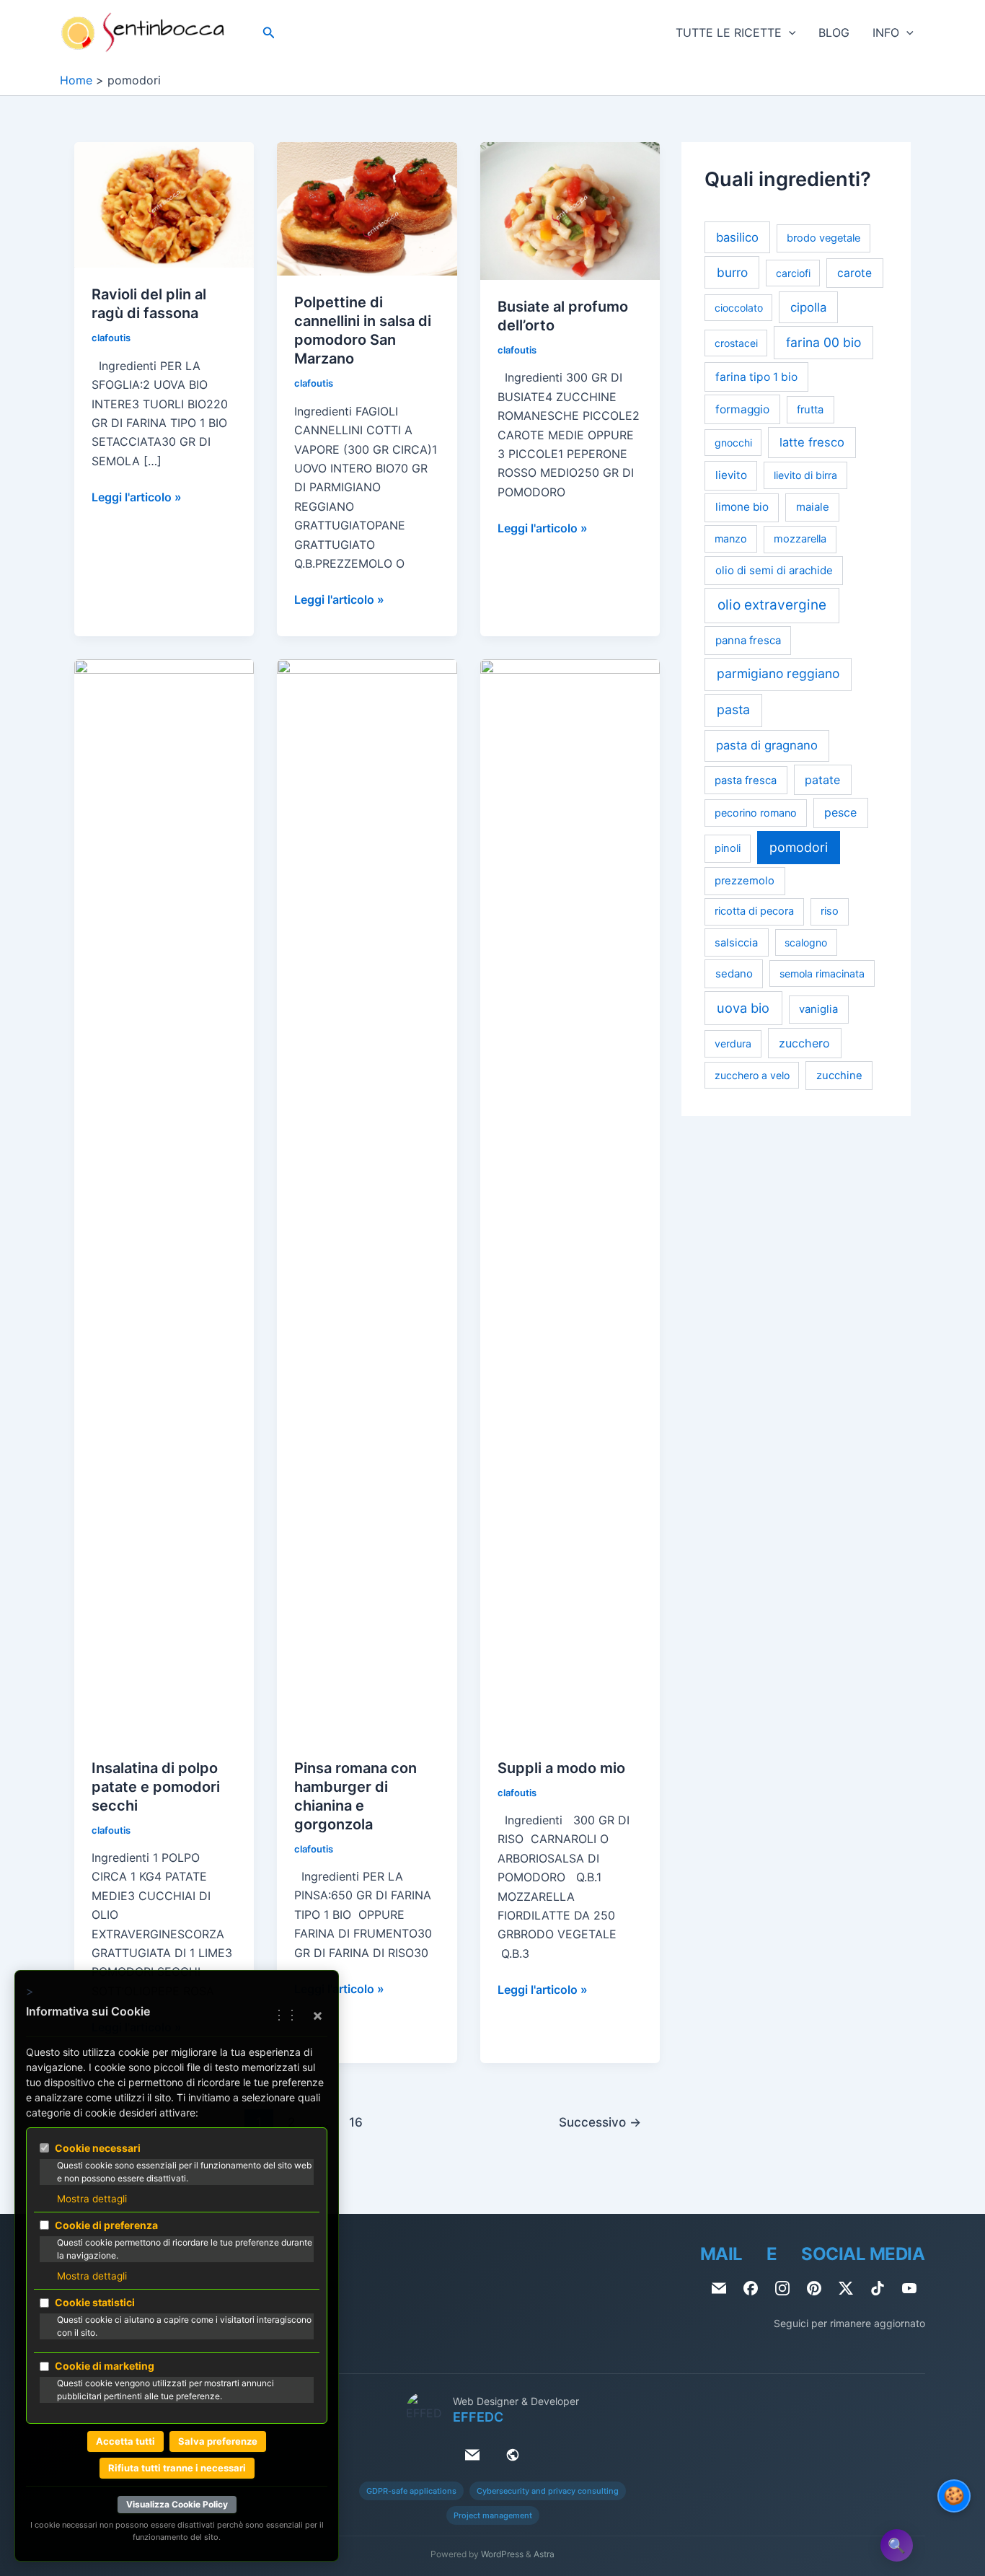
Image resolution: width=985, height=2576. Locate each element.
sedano (734, 973)
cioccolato (739, 308)
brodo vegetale (823, 238)
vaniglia (818, 1009)
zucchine (839, 1076)
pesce (840, 813)
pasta (733, 709)
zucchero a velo (752, 1075)
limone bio (742, 507)
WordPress (502, 2554)
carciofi (793, 273)
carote (854, 273)
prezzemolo (745, 881)
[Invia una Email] (719, 2288)
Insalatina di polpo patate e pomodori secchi (156, 1787)
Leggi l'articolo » (137, 498)
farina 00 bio (823, 342)
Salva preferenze (218, 2441)
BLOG (834, 32)
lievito (731, 475)
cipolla (808, 307)
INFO (886, 32)
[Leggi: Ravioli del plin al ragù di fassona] (164, 204)
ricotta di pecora (754, 911)
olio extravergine (772, 605)
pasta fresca (746, 781)
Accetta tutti (125, 2441)
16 (356, 2122)
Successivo (600, 2122)
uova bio (743, 1008)
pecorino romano (756, 813)
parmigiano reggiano (778, 673)
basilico (737, 237)
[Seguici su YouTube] (909, 2288)
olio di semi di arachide (774, 570)
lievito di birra (805, 475)
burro (732, 272)
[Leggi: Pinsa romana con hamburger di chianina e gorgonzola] (367, 1199)
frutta (810, 410)
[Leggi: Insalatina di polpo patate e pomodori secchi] (164, 1199)
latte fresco (812, 442)
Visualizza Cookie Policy (177, 2504)
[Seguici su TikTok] (878, 2288)
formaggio (742, 409)
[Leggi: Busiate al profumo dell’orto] (570, 210)
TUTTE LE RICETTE (729, 32)
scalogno (806, 942)
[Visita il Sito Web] (513, 2455)
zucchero (804, 1043)
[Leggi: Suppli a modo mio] (570, 1199)
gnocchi (733, 443)
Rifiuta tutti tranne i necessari (177, 2468)
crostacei (736, 343)
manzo (731, 539)
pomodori (799, 847)
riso (830, 911)
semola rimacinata (822, 973)
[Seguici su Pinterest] (814, 2288)
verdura (733, 1043)
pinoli (728, 848)
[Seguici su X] (846, 2288)
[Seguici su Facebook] (751, 2288)
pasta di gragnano (767, 745)
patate (822, 780)
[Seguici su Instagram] (782, 2288)
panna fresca (748, 640)
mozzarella (800, 539)
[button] (269, 33)
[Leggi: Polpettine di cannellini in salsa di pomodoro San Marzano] (367, 208)
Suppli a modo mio (561, 1768)
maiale (813, 507)
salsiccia (736, 943)
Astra (544, 2554)
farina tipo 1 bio (756, 377)
